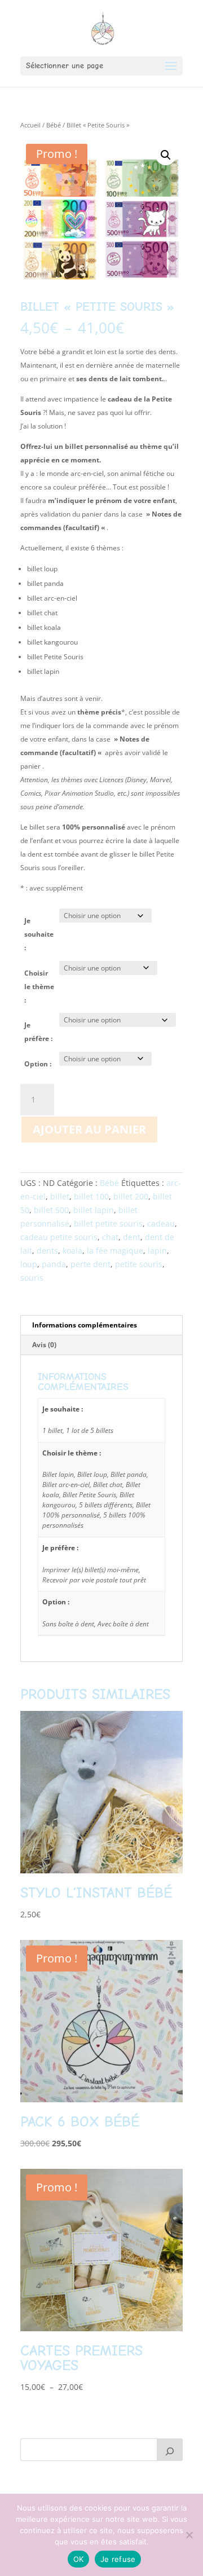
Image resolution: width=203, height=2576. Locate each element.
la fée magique (115, 1250)
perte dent (91, 1264)
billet (60, 1196)
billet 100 (91, 1196)
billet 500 (51, 1210)
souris (32, 1278)
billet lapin (94, 1210)
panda (54, 1264)
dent (132, 1237)
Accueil (30, 125)
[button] (166, 155)
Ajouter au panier (89, 1129)
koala (72, 1250)
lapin (157, 1250)
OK (79, 2559)
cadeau (161, 1223)
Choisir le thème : (39, 987)
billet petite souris (108, 1223)
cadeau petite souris (59, 1237)
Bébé (54, 125)
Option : (38, 1064)
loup (29, 1264)
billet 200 (131, 1196)
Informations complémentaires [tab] (85, 1325)
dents (47, 1250)
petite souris (139, 1264)
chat (110, 1237)
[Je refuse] (189, 2535)
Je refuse (118, 2559)
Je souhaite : (39, 934)
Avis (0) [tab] (44, 1345)
